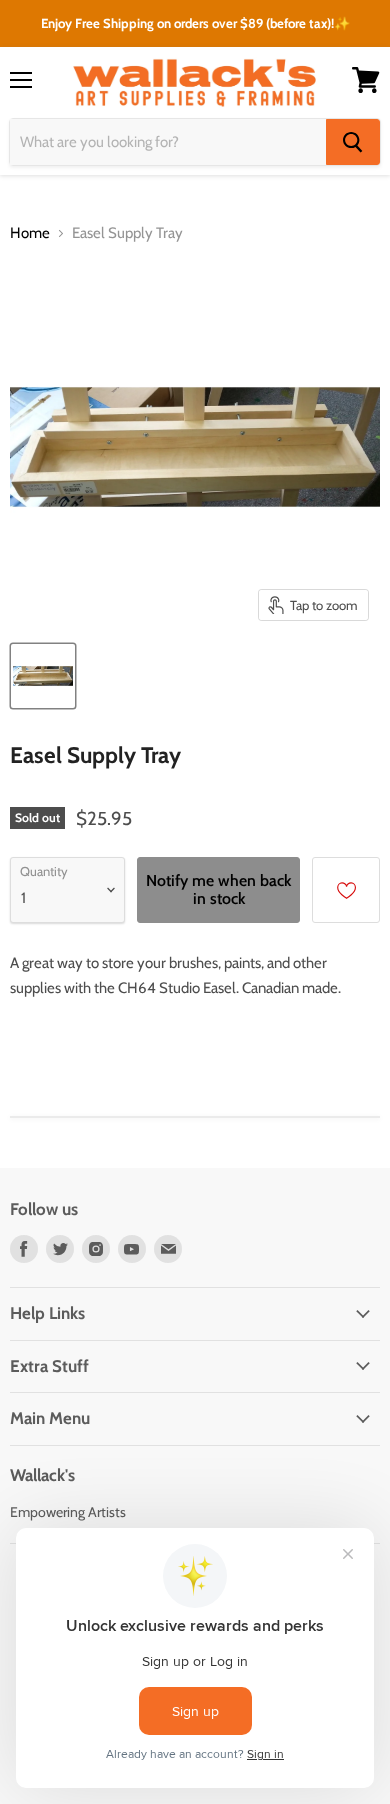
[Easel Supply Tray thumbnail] (43, 676)
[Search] (353, 142)
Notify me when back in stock (218, 889)
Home (30, 233)
